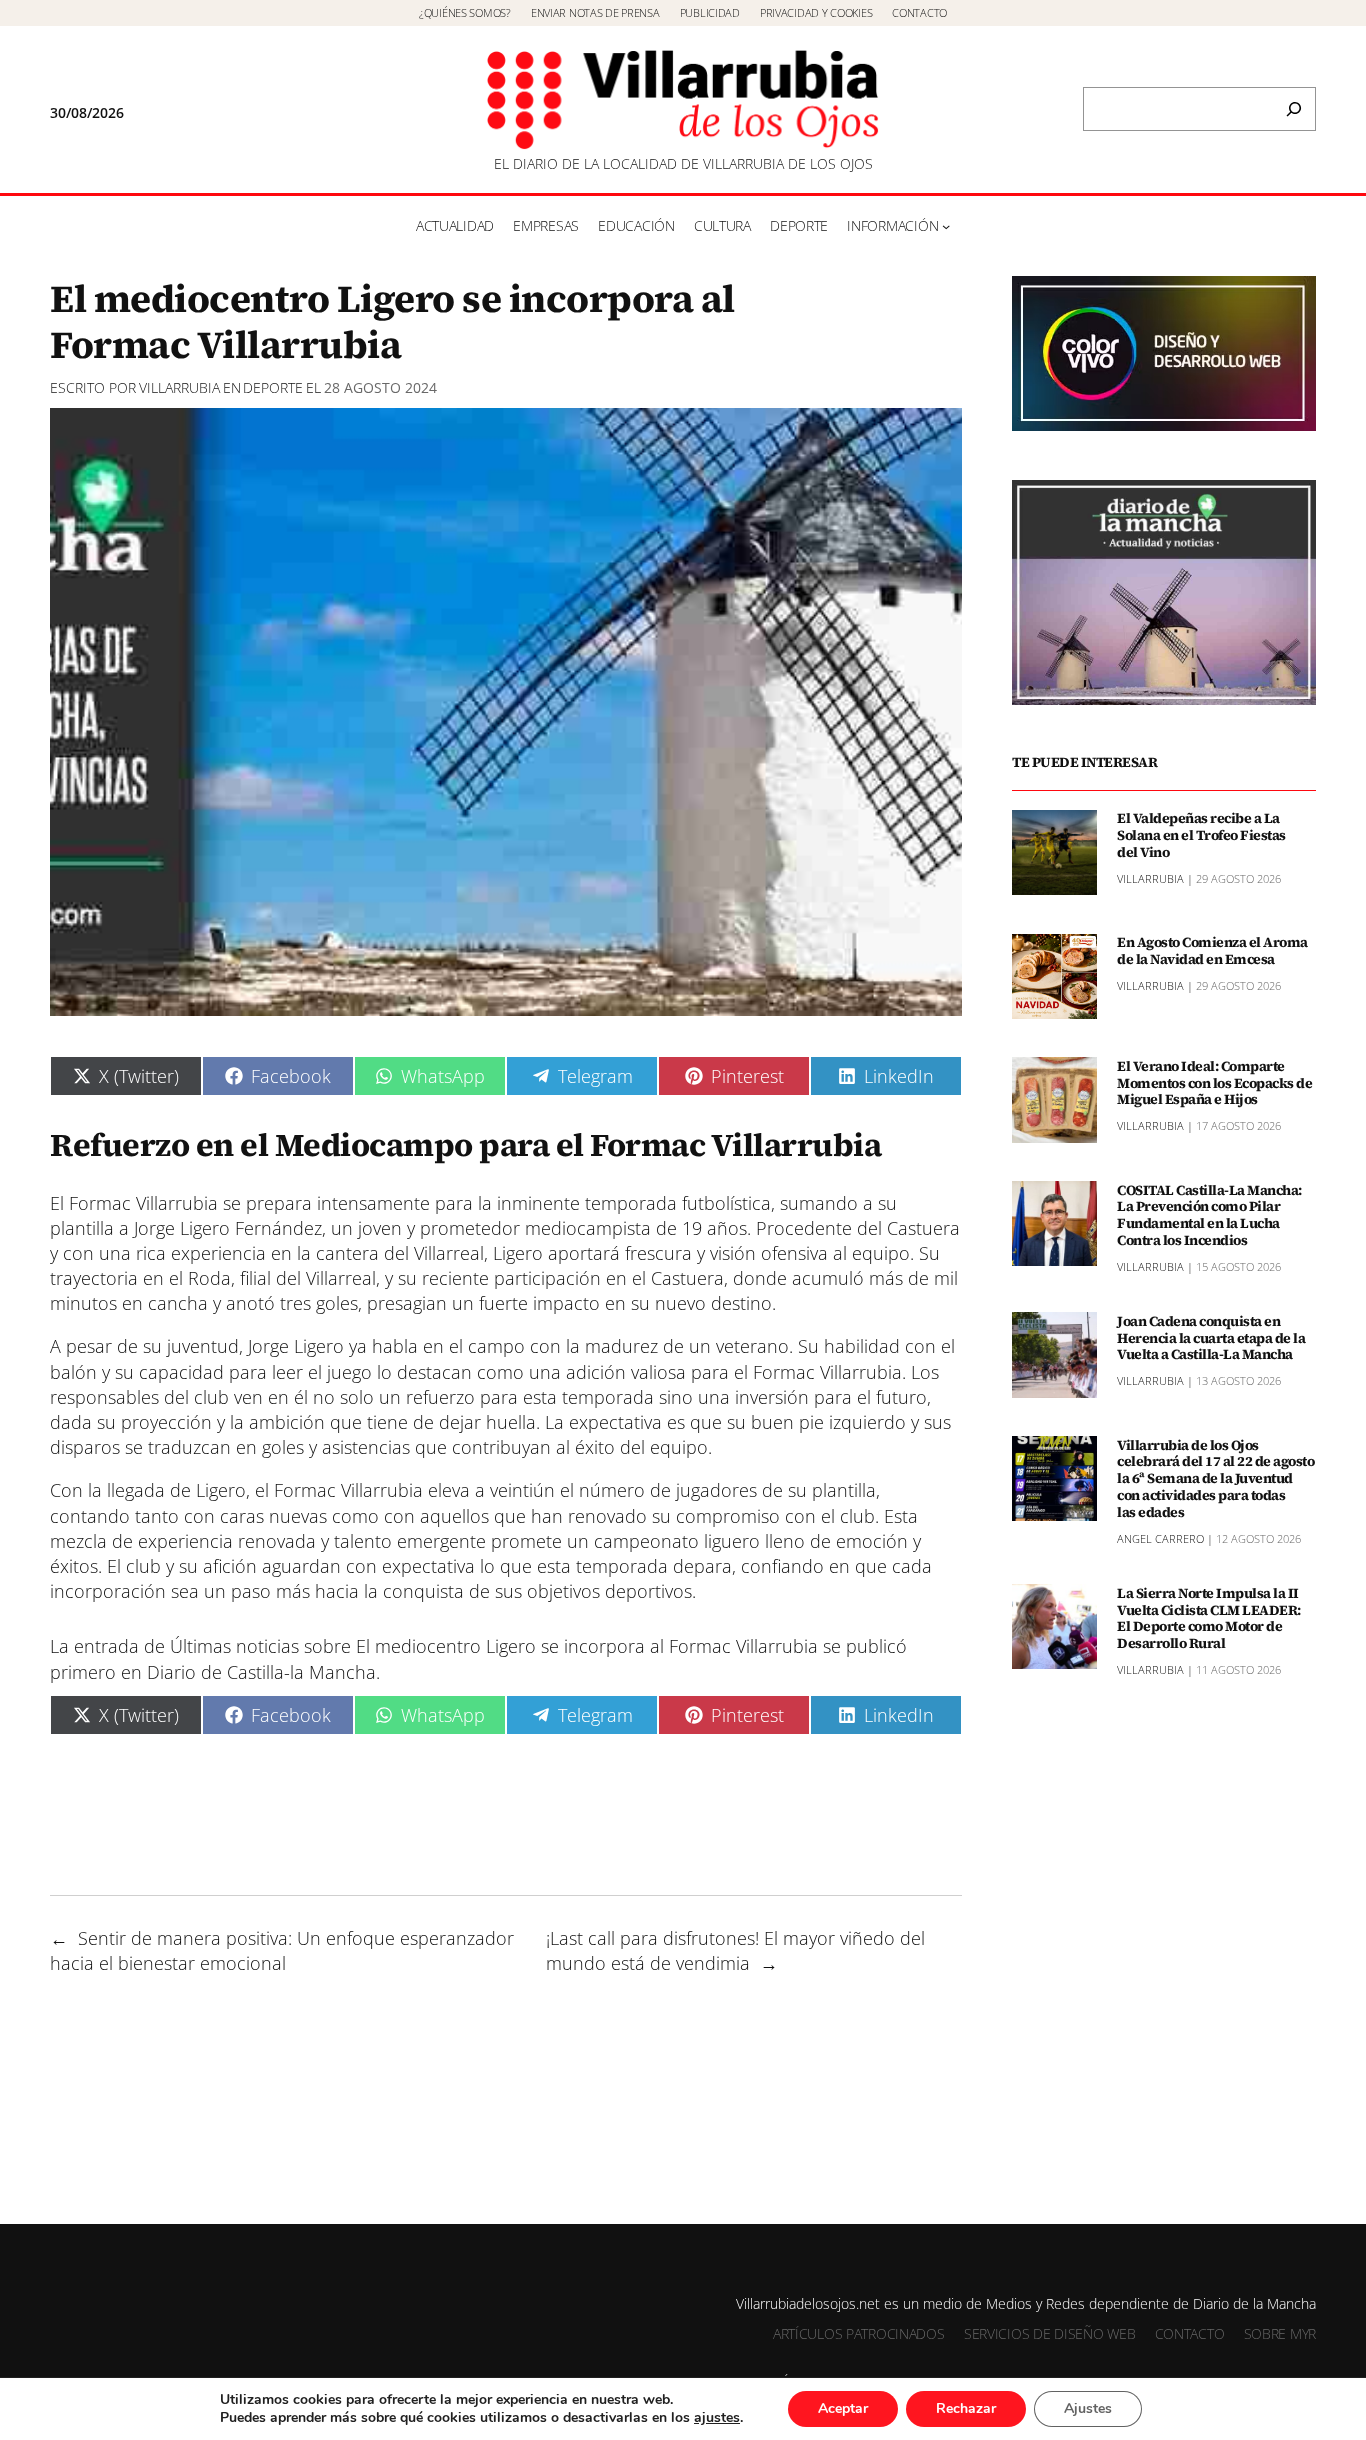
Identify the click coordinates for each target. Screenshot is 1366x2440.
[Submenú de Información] (946, 226)
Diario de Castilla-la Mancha (261, 1672)
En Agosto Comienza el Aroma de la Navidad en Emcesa (1212, 951)
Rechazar (966, 2408)
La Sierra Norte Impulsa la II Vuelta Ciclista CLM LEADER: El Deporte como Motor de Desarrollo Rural (1209, 1617)
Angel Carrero (1160, 1537)
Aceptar (843, 2408)
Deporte (273, 387)
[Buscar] (1294, 109)
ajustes (717, 2418)
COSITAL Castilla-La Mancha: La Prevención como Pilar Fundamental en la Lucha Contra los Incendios (1209, 1214)
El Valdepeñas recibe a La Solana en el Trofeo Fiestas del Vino (1201, 835)
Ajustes (1088, 2408)
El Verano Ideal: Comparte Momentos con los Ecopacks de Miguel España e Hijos (1214, 1082)
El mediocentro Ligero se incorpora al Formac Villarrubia (587, 1646)
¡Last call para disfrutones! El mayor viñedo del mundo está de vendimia (735, 1950)
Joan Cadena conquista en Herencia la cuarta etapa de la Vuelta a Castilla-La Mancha (1211, 1337)
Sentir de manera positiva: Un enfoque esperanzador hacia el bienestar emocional (282, 1950)
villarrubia (179, 387)
